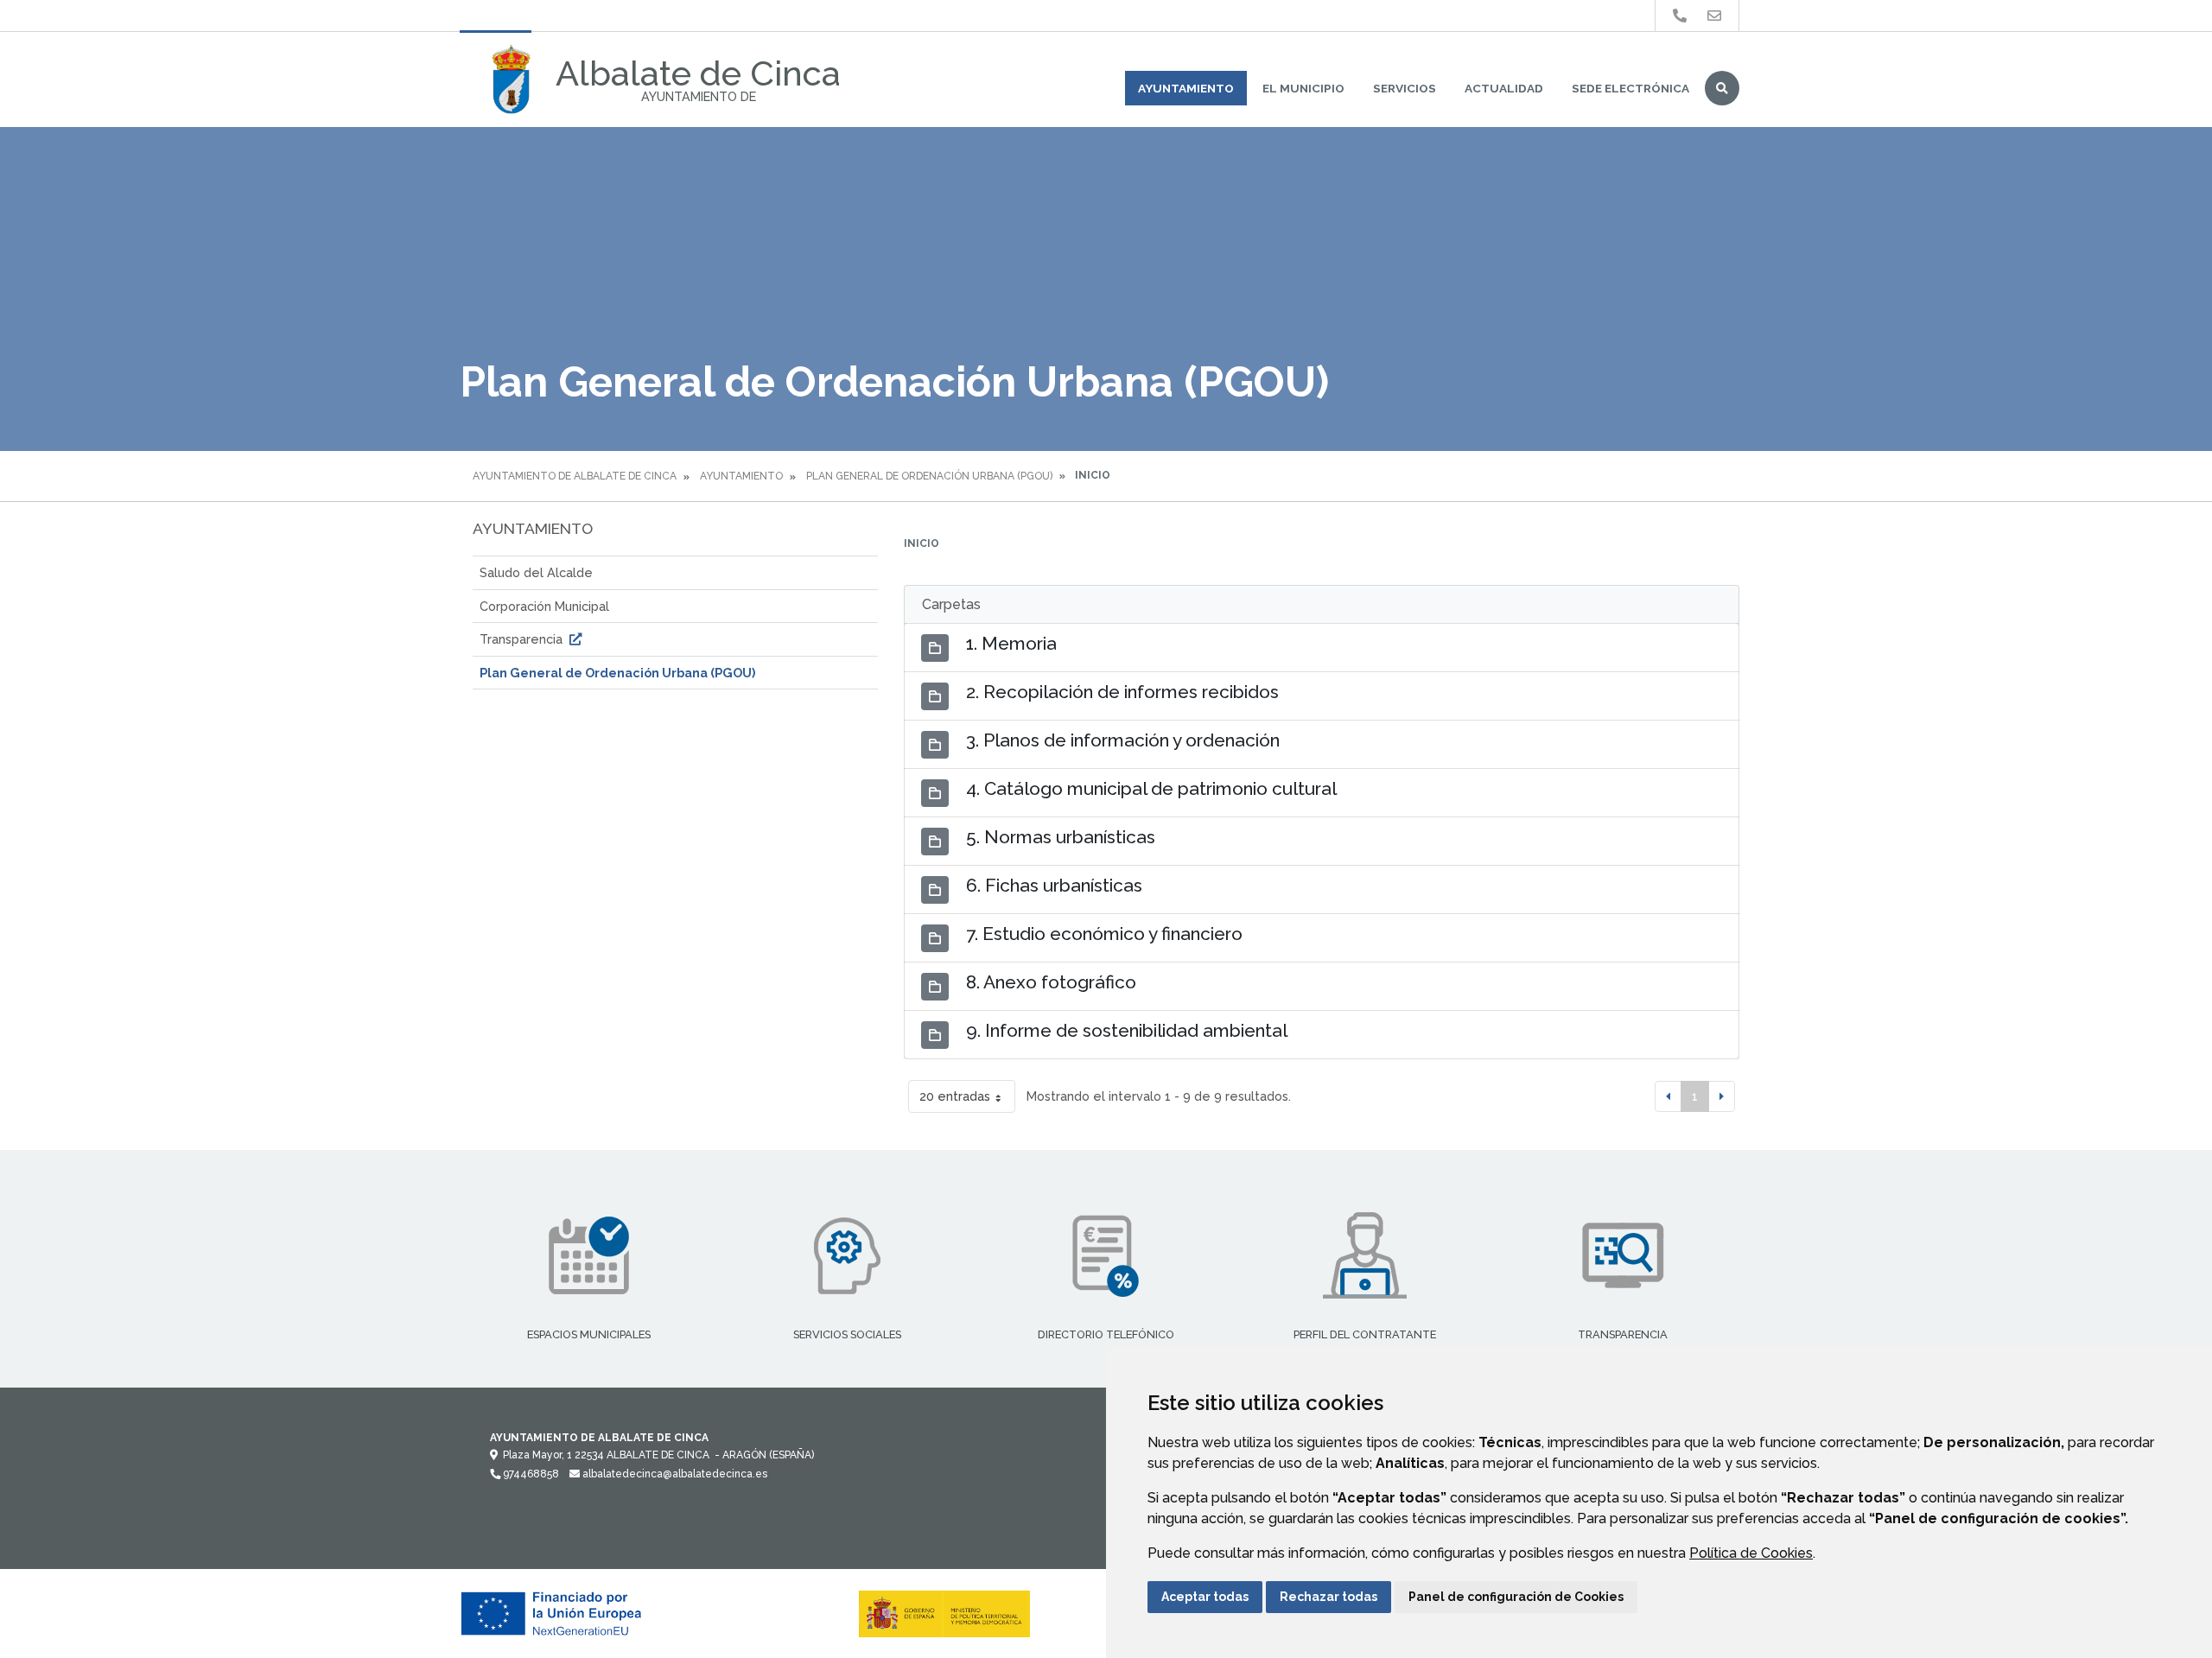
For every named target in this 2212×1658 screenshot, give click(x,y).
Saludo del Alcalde (536, 572)
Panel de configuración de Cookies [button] (1516, 1597)
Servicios (1405, 88)
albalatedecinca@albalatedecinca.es (674, 1474)
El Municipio (1303, 88)
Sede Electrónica (1630, 88)
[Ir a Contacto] (1714, 16)
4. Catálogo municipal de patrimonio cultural (1151, 788)
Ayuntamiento (1186, 88)
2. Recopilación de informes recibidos (1122, 692)
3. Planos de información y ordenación (1123, 740)
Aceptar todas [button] (1205, 1597)
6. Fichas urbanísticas (1054, 885)
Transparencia (523, 639)
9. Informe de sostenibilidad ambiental (1127, 1030)
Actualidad (1504, 88)
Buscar (1722, 88)
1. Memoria (1011, 643)
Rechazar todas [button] (1328, 1597)
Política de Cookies (1751, 1553)
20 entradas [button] (955, 1096)
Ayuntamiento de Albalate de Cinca (575, 476)
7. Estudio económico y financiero (1104, 934)
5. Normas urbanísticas (1061, 837)
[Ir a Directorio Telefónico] (1680, 16)
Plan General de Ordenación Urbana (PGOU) (929, 476)
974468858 (530, 1474)
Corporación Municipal (544, 606)
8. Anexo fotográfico (1051, 982)
